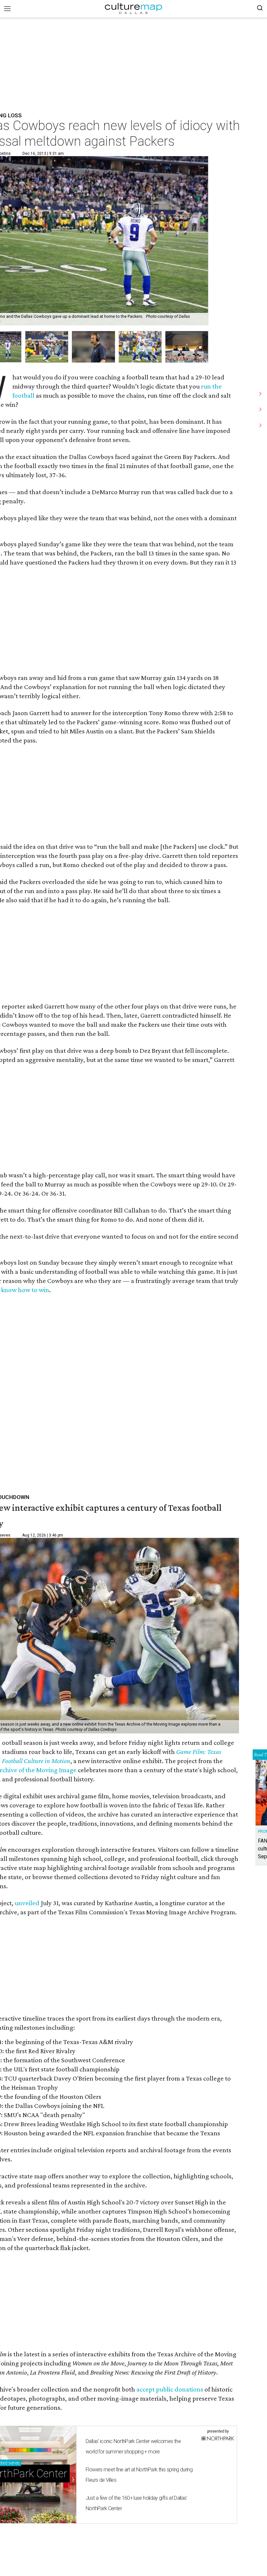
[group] (47, 347)
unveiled (27, 1903)
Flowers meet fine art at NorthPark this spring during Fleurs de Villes (139, 2475)
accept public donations (170, 2389)
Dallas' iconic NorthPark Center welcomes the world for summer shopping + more (133, 2446)
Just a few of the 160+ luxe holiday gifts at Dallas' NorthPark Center (136, 2503)
